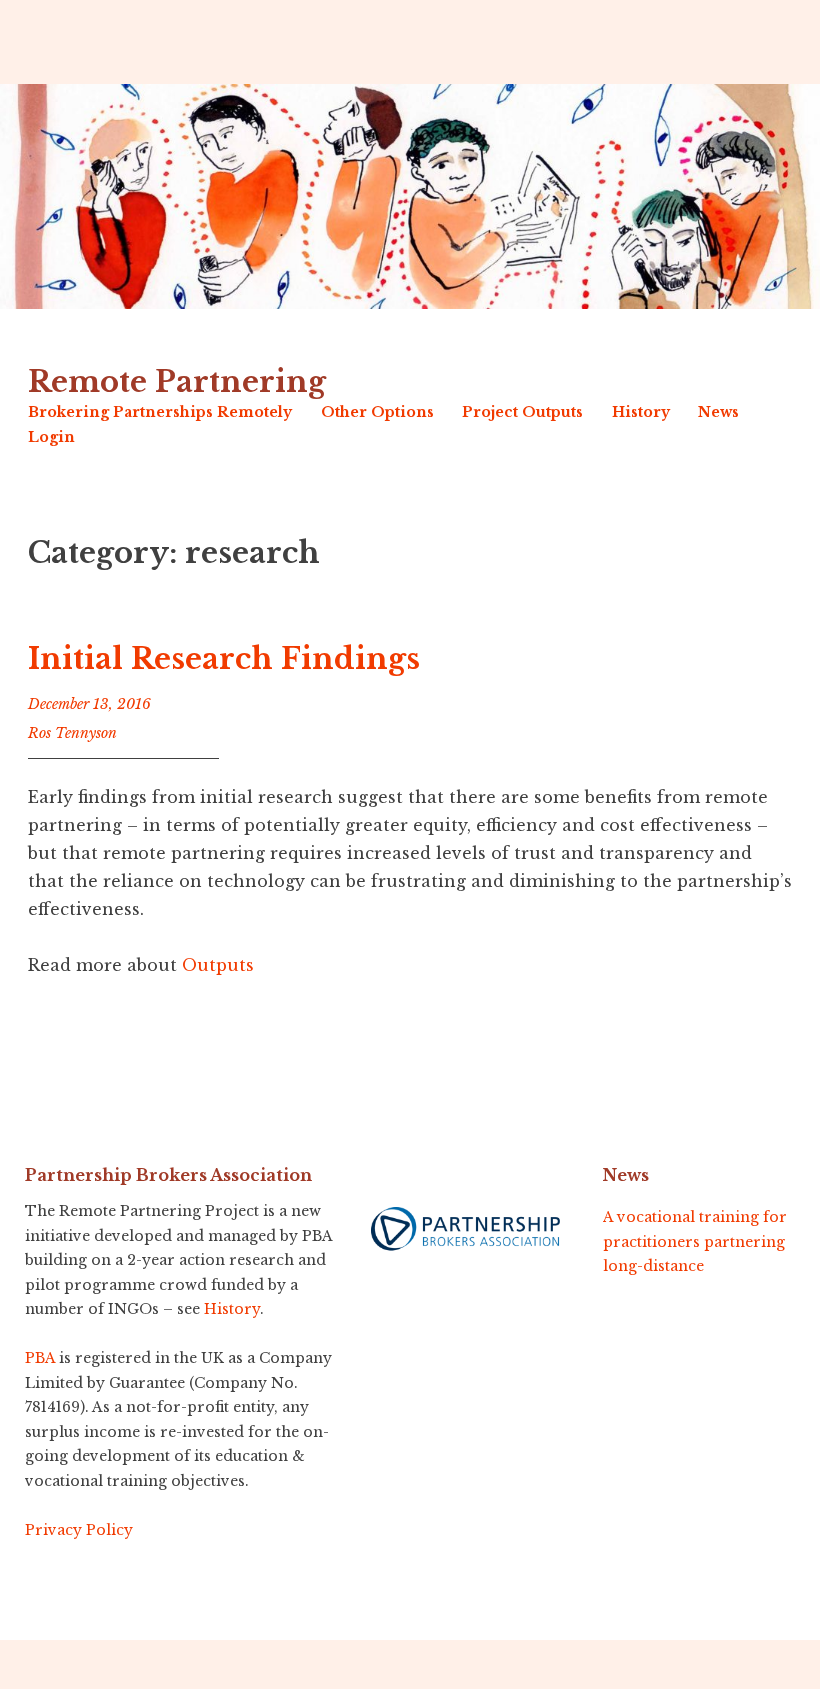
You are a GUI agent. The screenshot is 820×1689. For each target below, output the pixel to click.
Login (51, 437)
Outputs (218, 965)
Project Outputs (522, 412)
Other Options (377, 412)
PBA (40, 1358)
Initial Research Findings (224, 659)
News (718, 412)
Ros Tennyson (72, 733)
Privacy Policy (79, 1530)
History (641, 412)
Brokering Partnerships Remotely (160, 412)
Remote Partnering (177, 382)
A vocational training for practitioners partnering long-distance (695, 1241)
